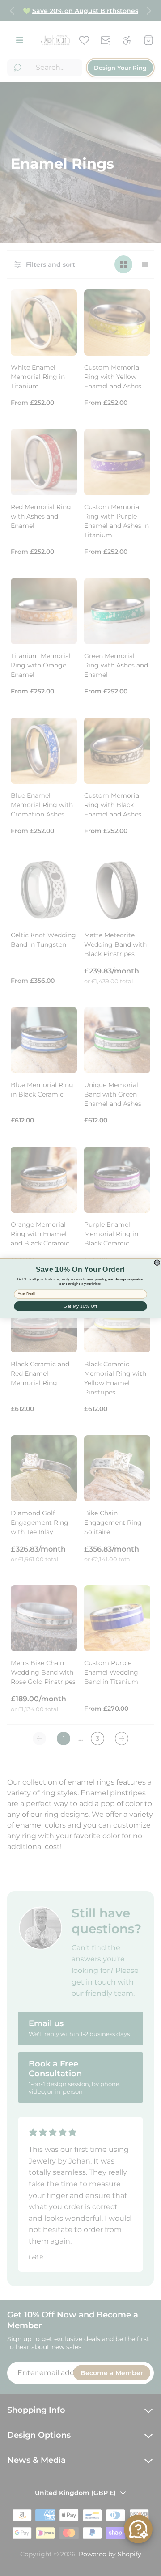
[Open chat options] (138, 2529)
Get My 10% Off (80, 1306)
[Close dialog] (157, 1262)
